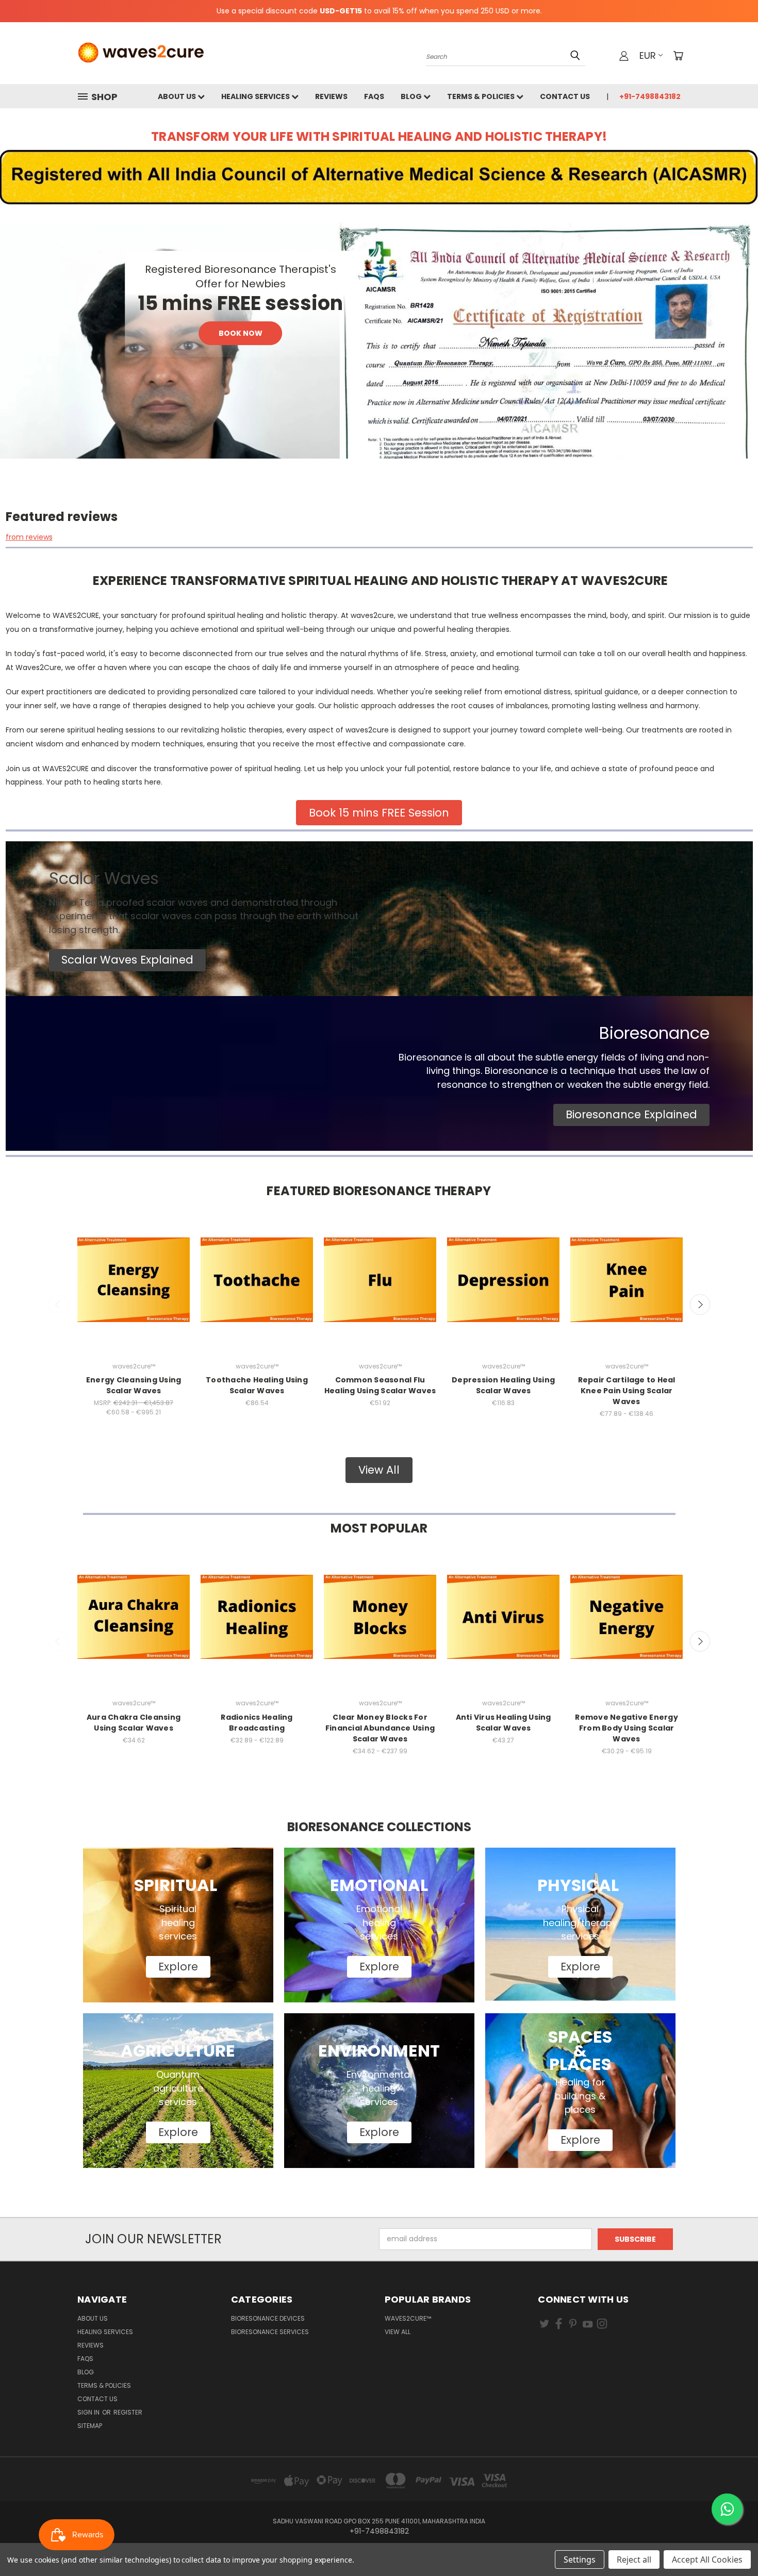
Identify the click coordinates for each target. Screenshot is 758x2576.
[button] (127, 960)
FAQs (374, 96)
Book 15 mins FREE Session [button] (379, 813)
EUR (648, 55)
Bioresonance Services (270, 2332)
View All (398, 2332)
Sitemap (90, 2426)
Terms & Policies (482, 96)
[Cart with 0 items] (678, 56)
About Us (178, 96)
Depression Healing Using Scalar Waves (503, 1385)
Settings (580, 2559)
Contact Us (565, 96)
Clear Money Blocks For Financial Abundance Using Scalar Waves (380, 1728)
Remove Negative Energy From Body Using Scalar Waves (627, 1728)
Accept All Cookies (707, 2559)
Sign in (89, 2412)
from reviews (29, 537)
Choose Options (134, 1289)
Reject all (634, 2559)
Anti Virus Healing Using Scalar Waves (504, 1723)
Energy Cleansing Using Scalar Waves (134, 1385)
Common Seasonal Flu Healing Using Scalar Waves (380, 1385)
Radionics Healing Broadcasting (257, 1723)
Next (700, 1305)
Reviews (331, 96)
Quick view (134, 1270)
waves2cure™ (408, 2318)
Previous (58, 1305)
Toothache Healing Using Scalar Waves (257, 1385)
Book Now (241, 333)
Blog (412, 96)
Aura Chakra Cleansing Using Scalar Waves (134, 1723)
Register (128, 2412)
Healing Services (256, 96)
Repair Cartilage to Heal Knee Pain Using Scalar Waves (627, 1391)
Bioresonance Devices (268, 2318)
